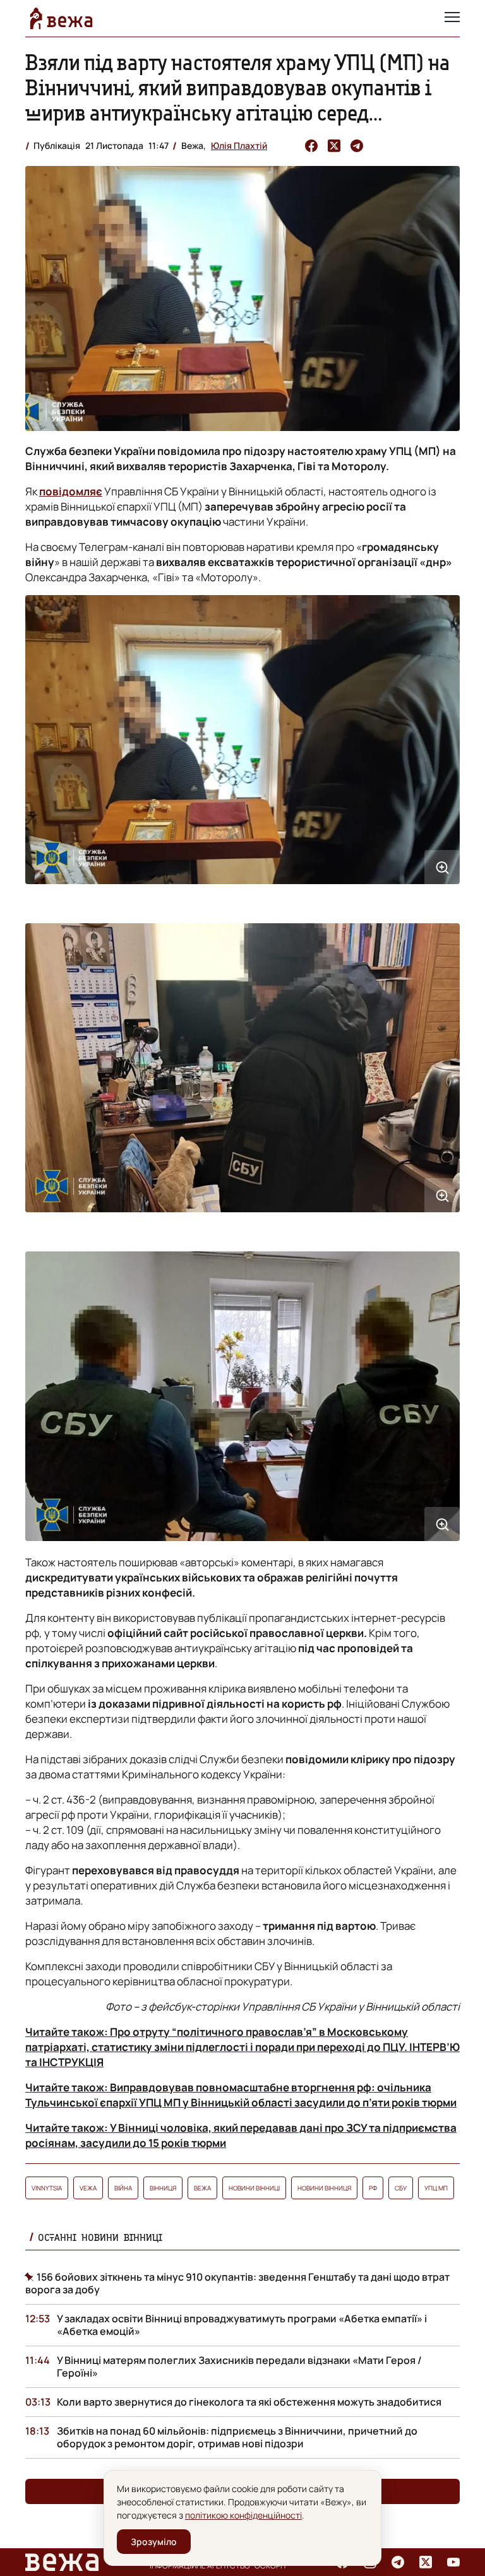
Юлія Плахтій (239, 145)
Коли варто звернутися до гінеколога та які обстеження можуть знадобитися (249, 2402)
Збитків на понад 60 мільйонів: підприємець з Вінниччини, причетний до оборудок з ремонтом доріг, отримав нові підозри (237, 2437)
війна (123, 2188)
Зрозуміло (154, 2542)
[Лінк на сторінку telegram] (398, 2562)
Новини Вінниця (324, 2188)
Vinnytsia (47, 2188)
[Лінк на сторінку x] (426, 2562)
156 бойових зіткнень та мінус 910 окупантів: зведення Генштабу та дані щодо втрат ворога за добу (237, 2283)
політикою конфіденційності (243, 2515)
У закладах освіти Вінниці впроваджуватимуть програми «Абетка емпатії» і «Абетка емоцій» (242, 2325)
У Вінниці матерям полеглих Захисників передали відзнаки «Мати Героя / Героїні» (239, 2366)
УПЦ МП (436, 2188)
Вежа (202, 2188)
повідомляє (71, 491)
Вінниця (163, 2188)
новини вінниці (254, 2188)
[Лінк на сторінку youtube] (453, 2562)
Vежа (88, 2188)
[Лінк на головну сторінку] (61, 18)
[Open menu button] (452, 18)
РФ (373, 2188)
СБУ (401, 2188)
